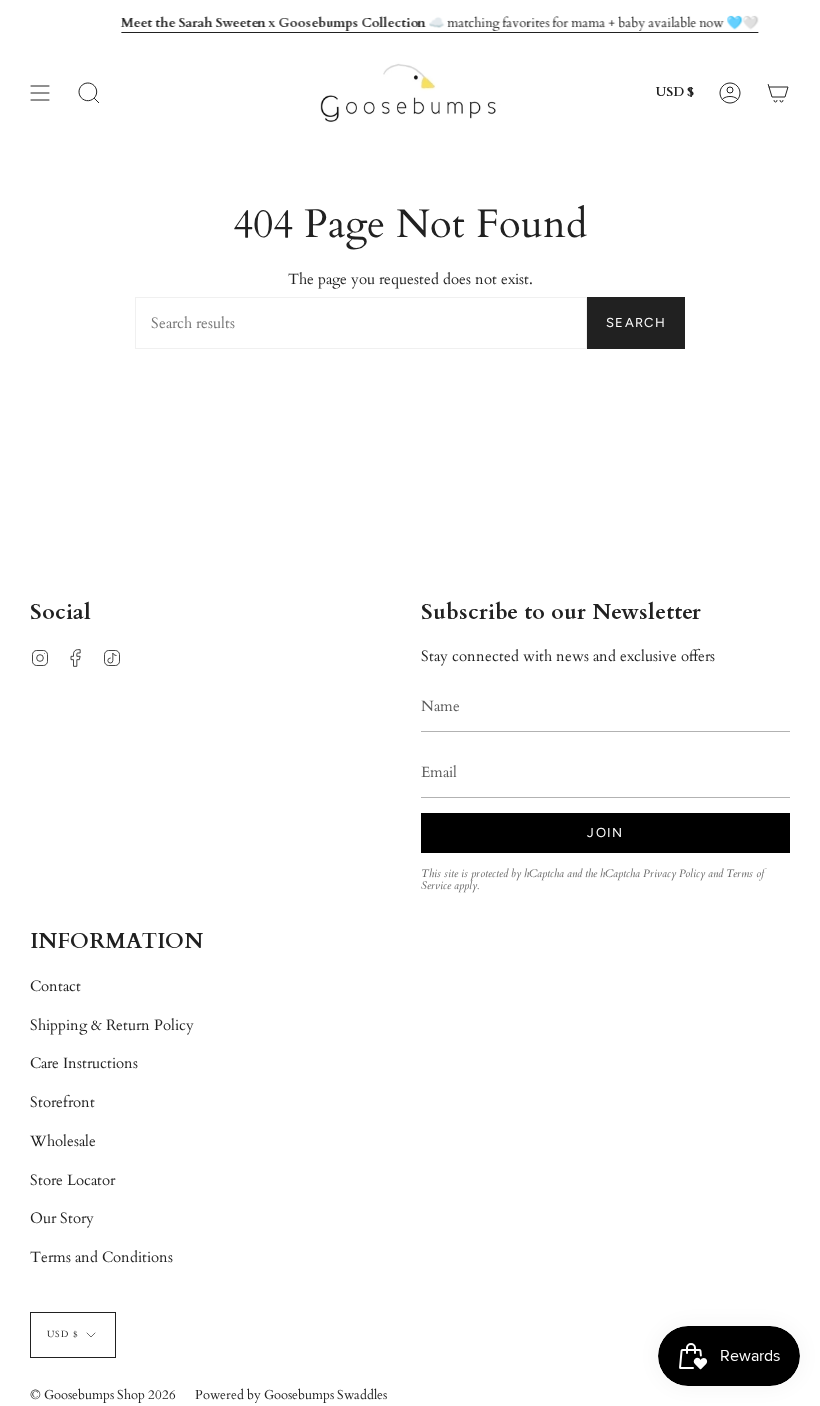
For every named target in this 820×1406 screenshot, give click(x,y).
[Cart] (778, 93)
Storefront (62, 1102)
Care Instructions (84, 1063)
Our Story (62, 1218)
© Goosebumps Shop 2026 (103, 1395)
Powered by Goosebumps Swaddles (291, 1395)
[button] (89, 93)
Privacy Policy (674, 873)
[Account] (730, 93)
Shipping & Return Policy (112, 1025)
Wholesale (63, 1141)
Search (636, 322)
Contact (55, 986)
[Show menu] (40, 93)
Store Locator (72, 1180)
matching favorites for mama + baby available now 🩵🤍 (439, 23)
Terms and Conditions (101, 1257)
